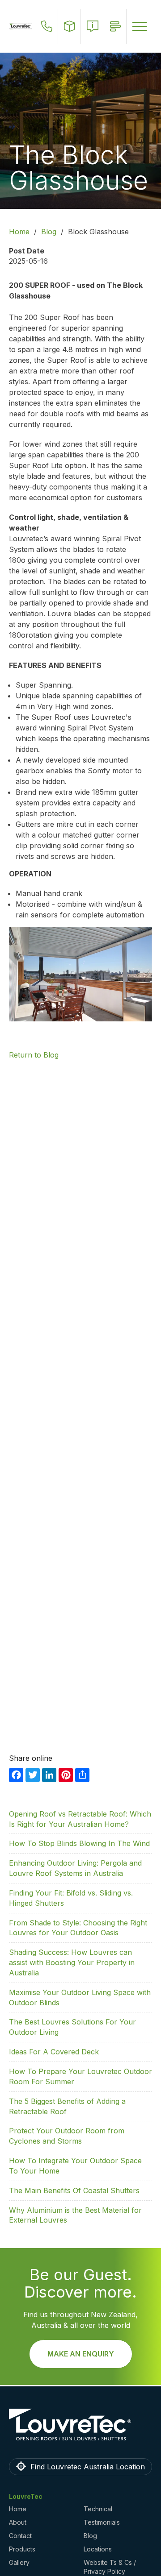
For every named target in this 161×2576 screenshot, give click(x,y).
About (18, 2522)
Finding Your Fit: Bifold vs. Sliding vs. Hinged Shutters (71, 1898)
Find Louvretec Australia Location (88, 2467)
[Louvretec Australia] (21, 26)
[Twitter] (33, 1774)
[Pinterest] (66, 1774)
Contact (20, 2536)
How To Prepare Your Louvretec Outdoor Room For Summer (80, 2076)
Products (22, 2549)
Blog (49, 232)
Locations (98, 2549)
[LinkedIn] (49, 1774)
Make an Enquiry (81, 2354)
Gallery (19, 2562)
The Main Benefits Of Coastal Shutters (74, 2190)
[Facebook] (16, 1774)
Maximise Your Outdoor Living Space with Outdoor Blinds (80, 1997)
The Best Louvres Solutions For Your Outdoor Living (72, 2027)
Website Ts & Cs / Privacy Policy (110, 2567)
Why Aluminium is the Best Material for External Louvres (75, 2215)
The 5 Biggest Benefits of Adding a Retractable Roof (67, 2106)
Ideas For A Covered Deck (54, 2052)
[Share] (82, 1774)
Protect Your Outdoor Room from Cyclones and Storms (67, 2136)
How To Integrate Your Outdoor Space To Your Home (75, 2166)
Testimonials (102, 2522)
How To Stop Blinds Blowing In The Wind (79, 1843)
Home (19, 232)
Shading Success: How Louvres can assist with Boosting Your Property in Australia (72, 1962)
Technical (98, 2509)
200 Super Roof (52, 317)
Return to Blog (34, 1055)
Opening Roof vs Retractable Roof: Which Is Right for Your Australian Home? (80, 1819)
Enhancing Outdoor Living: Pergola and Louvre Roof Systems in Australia (75, 1868)
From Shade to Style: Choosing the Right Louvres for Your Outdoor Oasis (78, 1928)
